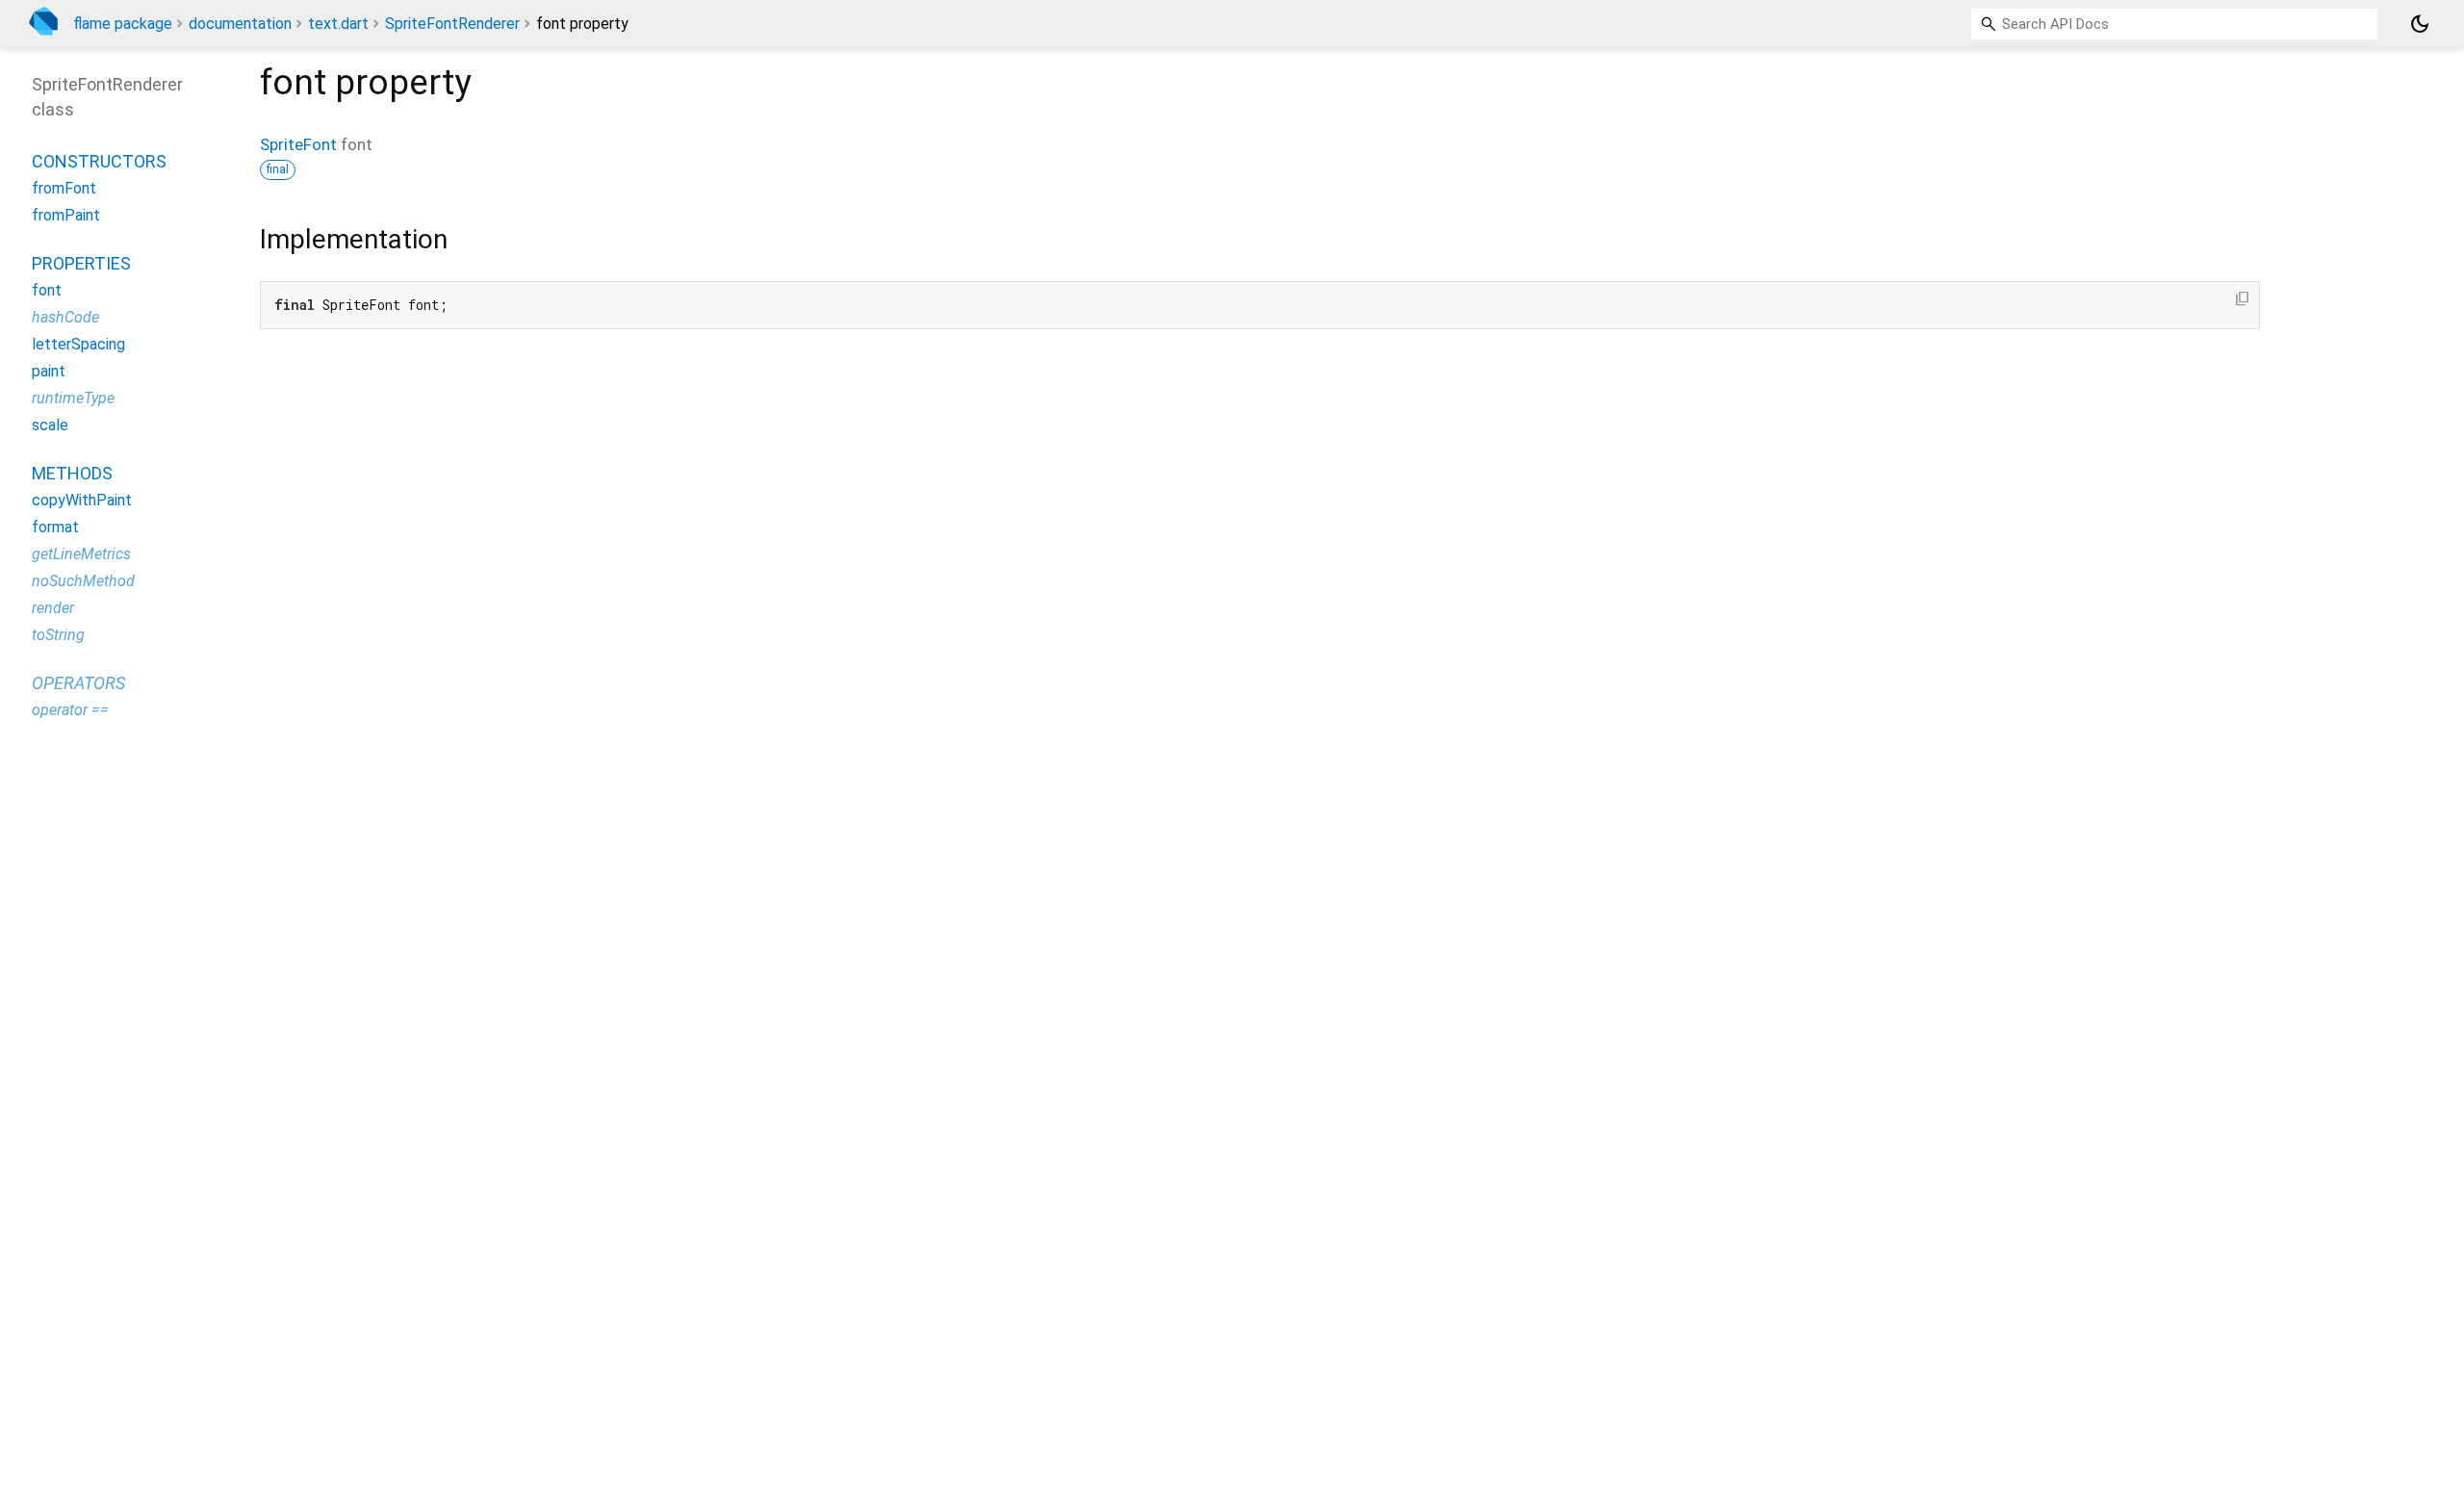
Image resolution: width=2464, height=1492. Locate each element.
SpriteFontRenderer (452, 24)
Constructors (99, 161)
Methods (72, 473)
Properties (81, 263)
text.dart (338, 24)
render (53, 608)
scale (50, 425)
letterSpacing (78, 344)
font (47, 290)
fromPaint (66, 215)
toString (58, 635)
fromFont (64, 188)
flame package (123, 24)
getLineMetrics (81, 554)
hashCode (65, 317)
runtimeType (73, 398)
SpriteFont (298, 144)
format (55, 527)
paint (49, 371)
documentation (240, 24)
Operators (78, 683)
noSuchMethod (83, 581)
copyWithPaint (82, 500)
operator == (70, 710)
